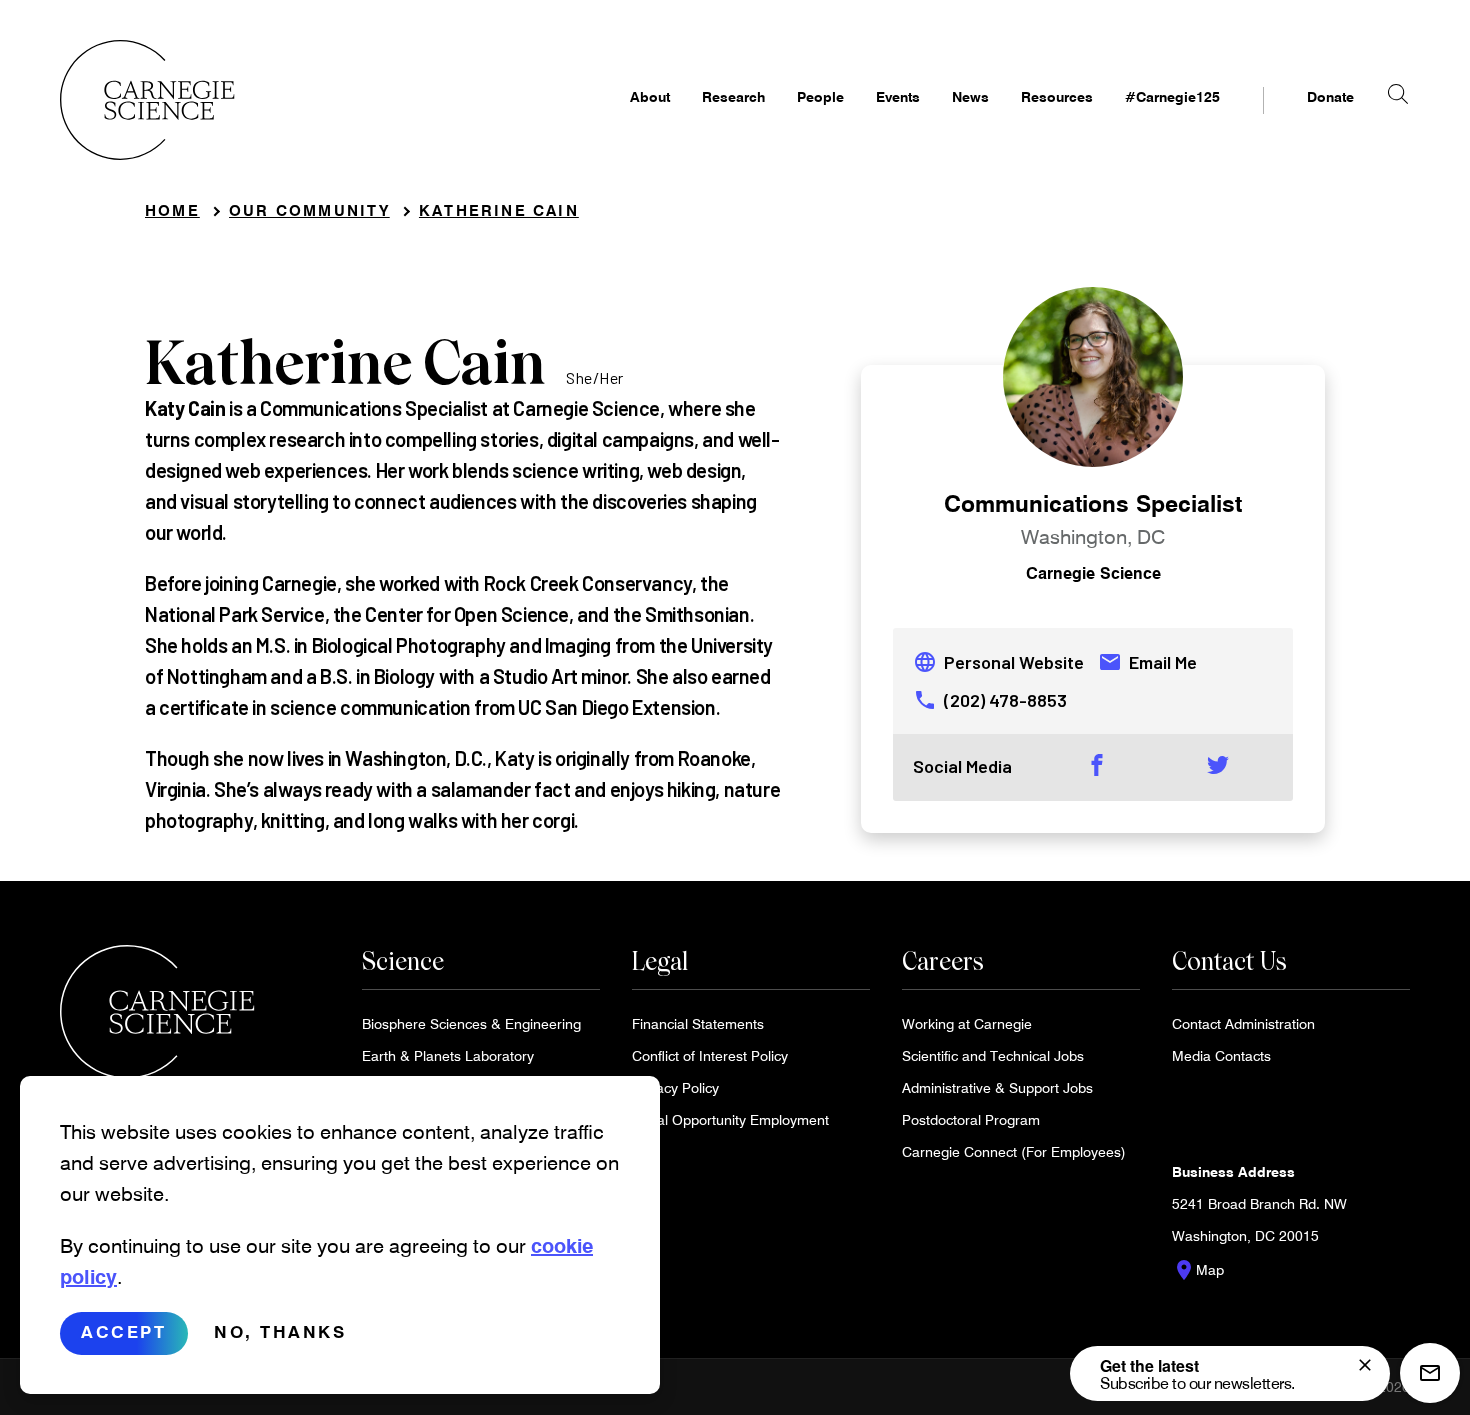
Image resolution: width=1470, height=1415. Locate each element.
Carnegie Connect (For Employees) (1014, 1151)
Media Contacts (1221, 1055)
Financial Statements (698, 1023)
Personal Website (998, 662)
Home (172, 210)
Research (733, 96)
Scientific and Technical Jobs (993, 1055)
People (820, 96)
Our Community (309, 210)
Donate (1330, 96)
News (970, 96)
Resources (1057, 96)
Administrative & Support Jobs (997, 1087)
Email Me (1147, 662)
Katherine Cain (499, 210)
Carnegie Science (1093, 572)
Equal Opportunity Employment (730, 1119)
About (650, 96)
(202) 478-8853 (990, 700)
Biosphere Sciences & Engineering (471, 1023)
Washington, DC (1093, 536)
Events (898, 96)
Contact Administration (1243, 1023)
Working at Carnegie (967, 1023)
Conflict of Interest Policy (710, 1055)
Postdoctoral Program (971, 1119)
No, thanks (280, 1333)
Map (1198, 1270)
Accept (123, 1333)
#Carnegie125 (1172, 96)
